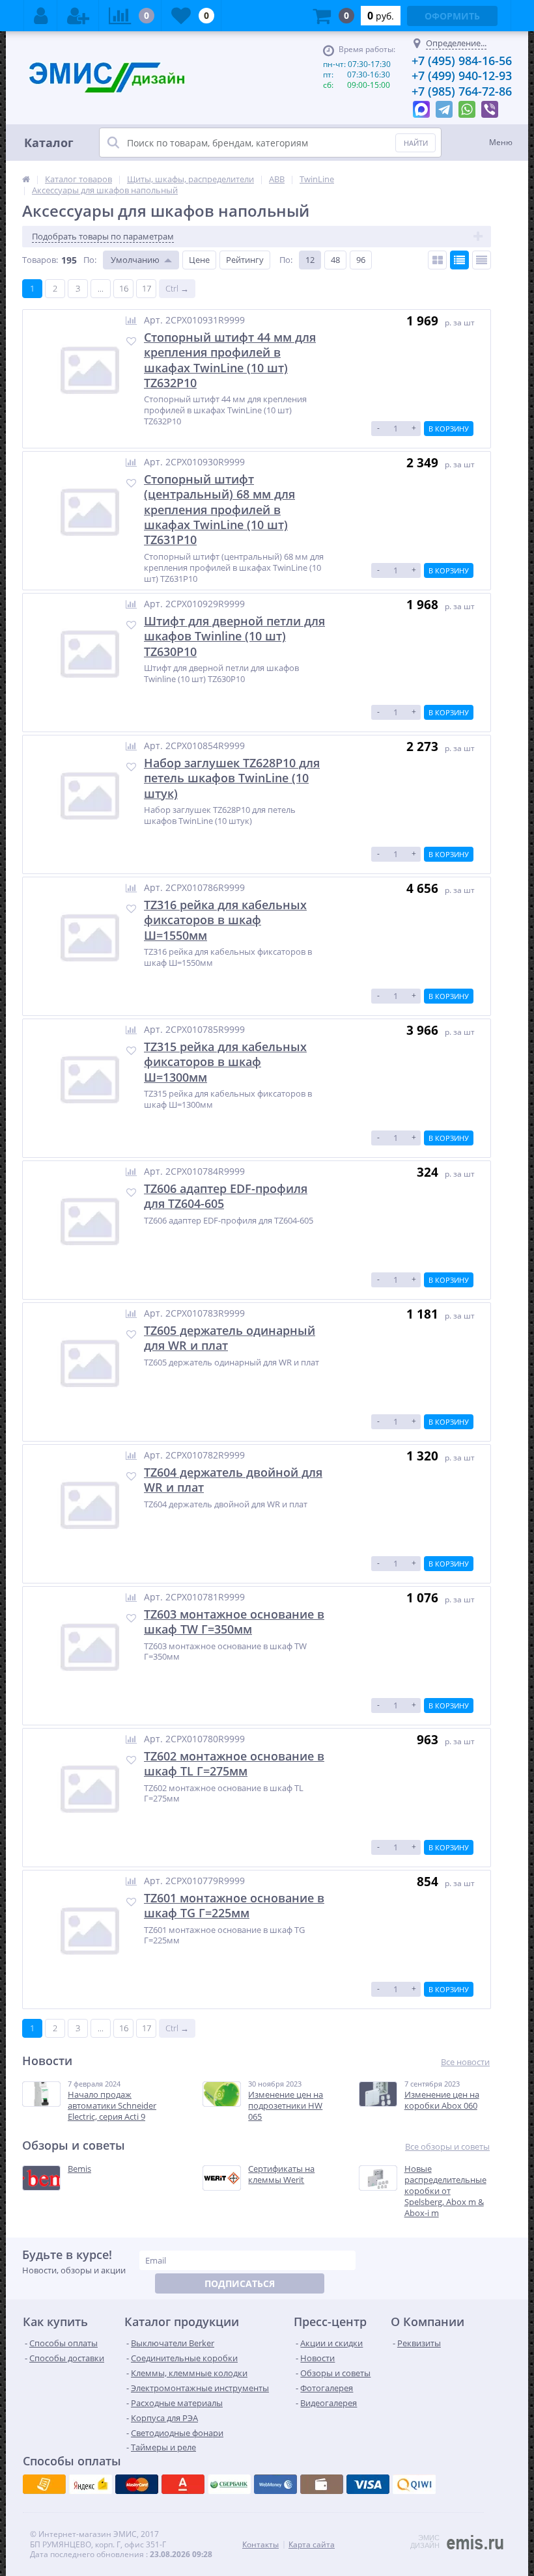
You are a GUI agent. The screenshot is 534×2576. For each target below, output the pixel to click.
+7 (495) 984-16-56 (462, 61)
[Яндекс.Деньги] (183, 2484)
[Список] (459, 260)
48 (335, 260)
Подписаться (240, 2283)
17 (147, 288)
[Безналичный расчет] (414, 2484)
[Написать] (421, 106)
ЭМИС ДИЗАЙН (425, 2542)
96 (361, 260)
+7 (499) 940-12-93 (462, 75)
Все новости (465, 2062)
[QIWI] (229, 2484)
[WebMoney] (137, 2484)
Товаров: (40, 260)
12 (310, 260)
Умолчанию (135, 260)
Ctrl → (177, 288)
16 (124, 288)
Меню (501, 142)
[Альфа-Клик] (275, 2484)
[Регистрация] (78, 16)
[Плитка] (437, 260)
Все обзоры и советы (447, 2147)
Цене (199, 260)
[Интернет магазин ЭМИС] (26, 179)
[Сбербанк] (322, 2484)
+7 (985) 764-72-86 (462, 91)
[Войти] (41, 16)
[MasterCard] (91, 2484)
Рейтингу (245, 260)
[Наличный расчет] (368, 2484)
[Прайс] (482, 260)
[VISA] (44, 2484)
